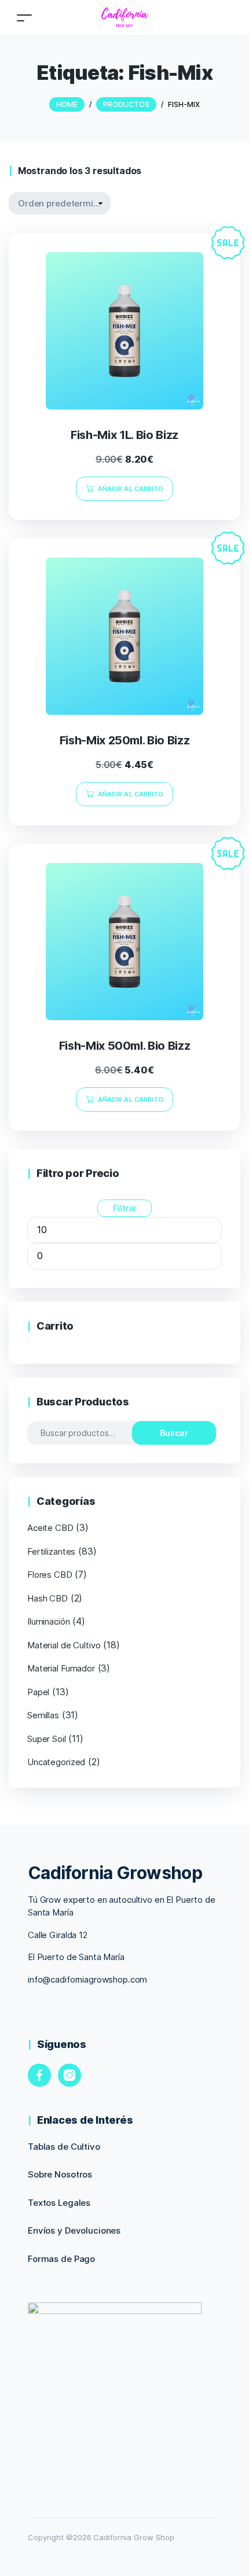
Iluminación (49, 1621)
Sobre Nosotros (60, 2174)
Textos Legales (59, 2203)
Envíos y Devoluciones (74, 2230)
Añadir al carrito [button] (131, 489)
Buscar (174, 1433)
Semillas (43, 1715)
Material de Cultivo (64, 1645)
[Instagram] (69, 2075)
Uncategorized (56, 1762)
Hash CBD (47, 1598)
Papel (38, 1692)
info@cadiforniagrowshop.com (87, 1979)
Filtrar (124, 1208)
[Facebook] (39, 2075)
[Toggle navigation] (24, 18)
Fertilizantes (51, 1551)
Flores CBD (50, 1575)
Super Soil (47, 1739)
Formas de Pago (61, 2259)
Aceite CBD (50, 1528)
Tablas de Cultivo (64, 2147)
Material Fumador (61, 1668)
